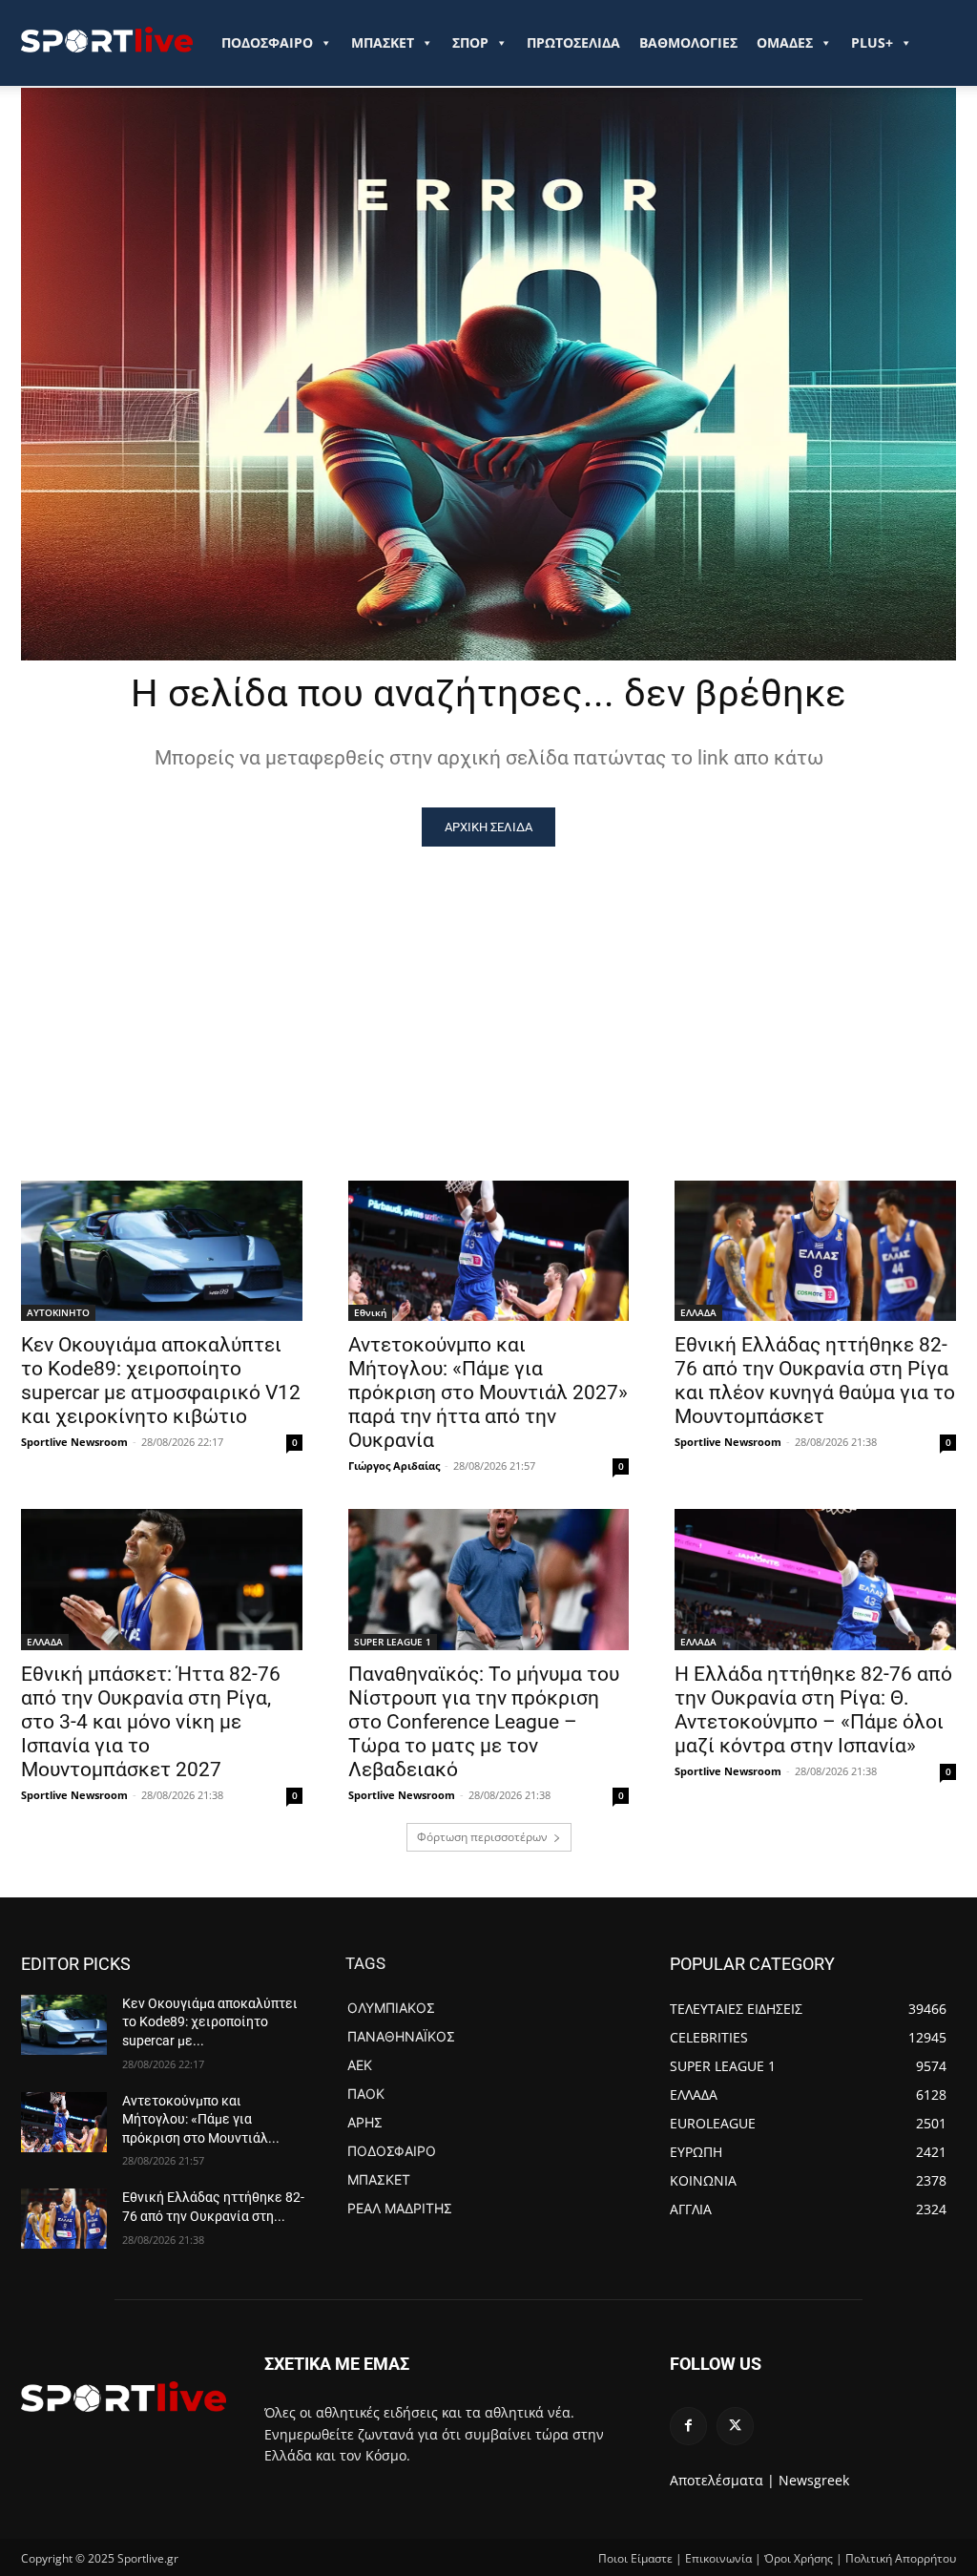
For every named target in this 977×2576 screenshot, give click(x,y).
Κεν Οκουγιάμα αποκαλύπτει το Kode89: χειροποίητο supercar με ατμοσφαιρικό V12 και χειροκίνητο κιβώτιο (161, 1381)
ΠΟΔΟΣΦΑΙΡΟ (267, 42)
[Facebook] (688, 2426)
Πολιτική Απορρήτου (901, 2558)
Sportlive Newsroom (74, 1442)
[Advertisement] (488, 990)
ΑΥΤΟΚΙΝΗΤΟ (58, 1312)
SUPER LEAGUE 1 (393, 1642)
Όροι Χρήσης (799, 2558)
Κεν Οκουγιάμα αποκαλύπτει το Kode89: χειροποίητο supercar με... (210, 2022)
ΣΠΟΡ (470, 42)
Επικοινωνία (718, 2558)
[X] (735, 2426)
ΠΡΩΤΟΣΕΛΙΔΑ (573, 42)
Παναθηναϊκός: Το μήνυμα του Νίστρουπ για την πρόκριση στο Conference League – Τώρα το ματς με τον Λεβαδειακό (484, 1722)
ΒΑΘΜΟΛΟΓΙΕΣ (688, 42)
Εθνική (370, 1312)
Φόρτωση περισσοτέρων (482, 1837)
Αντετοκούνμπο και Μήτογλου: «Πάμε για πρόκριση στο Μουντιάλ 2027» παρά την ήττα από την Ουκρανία (488, 1393)
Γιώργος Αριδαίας (394, 1466)
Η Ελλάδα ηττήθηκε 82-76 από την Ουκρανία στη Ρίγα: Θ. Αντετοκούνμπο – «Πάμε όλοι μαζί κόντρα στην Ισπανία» (813, 1710)
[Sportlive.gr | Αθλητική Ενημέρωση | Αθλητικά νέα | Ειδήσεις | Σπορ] (124, 2397)
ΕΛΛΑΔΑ (698, 1312)
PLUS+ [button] (872, 42)
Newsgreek (814, 2480)
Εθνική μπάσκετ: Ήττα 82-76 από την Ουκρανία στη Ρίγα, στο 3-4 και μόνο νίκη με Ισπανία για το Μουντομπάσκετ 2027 (151, 1722)
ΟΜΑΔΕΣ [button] (785, 42)
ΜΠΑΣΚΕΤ (383, 42)
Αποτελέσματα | (722, 2480)
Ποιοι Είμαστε (635, 2558)
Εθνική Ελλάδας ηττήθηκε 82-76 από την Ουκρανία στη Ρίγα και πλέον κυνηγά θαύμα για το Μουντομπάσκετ (815, 1381)
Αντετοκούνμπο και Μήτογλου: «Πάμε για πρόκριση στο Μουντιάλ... (201, 2119)
